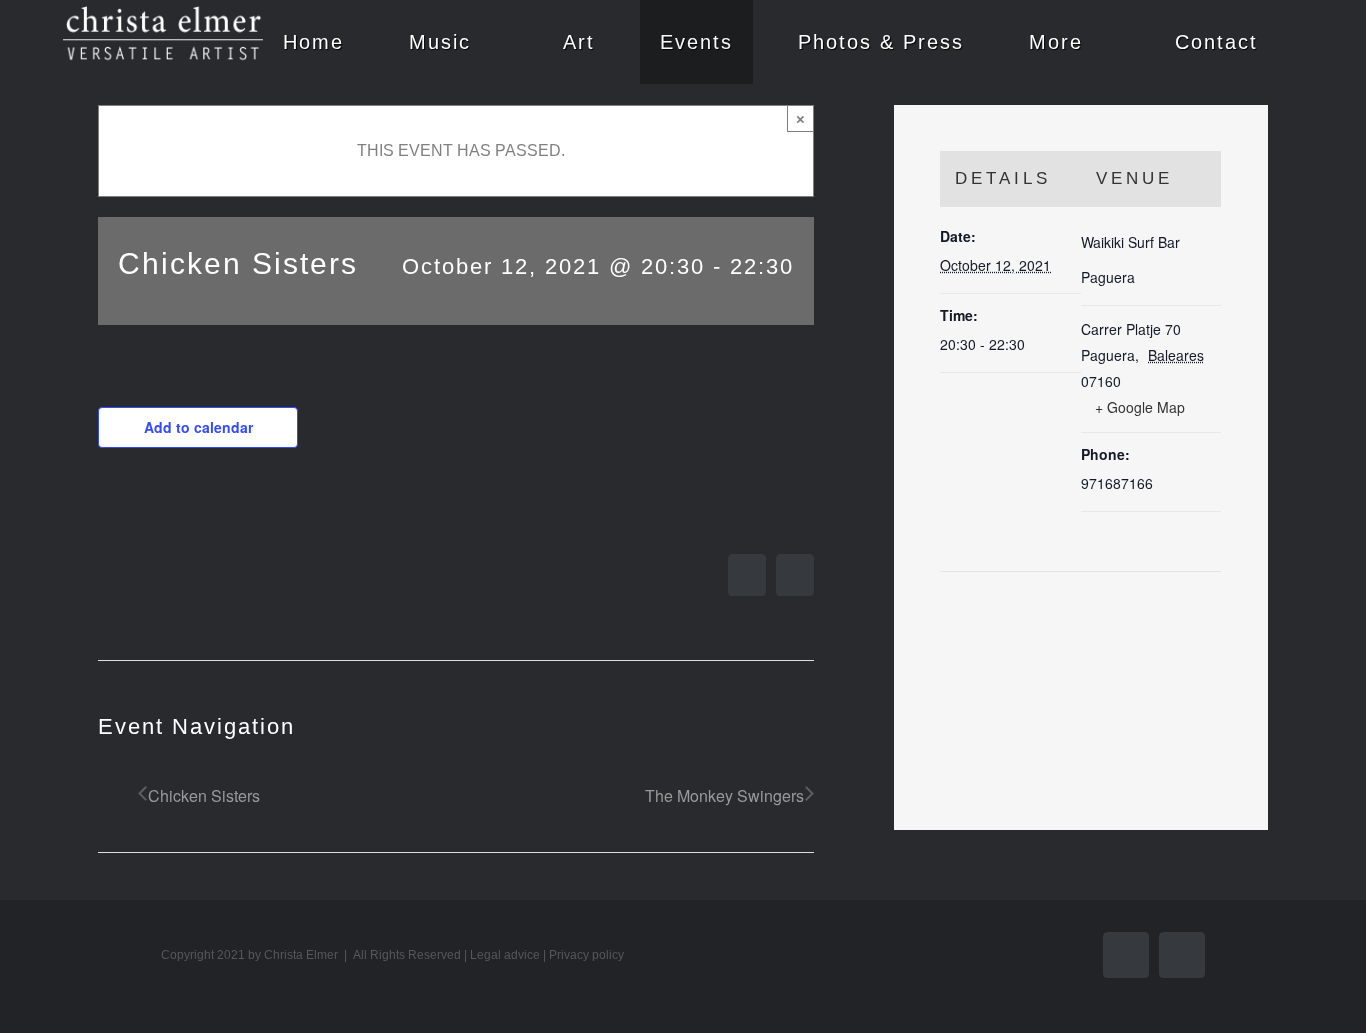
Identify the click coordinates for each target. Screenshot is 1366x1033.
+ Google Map (1140, 407)
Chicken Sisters (204, 795)
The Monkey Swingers (724, 795)
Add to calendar (198, 427)
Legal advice (505, 955)
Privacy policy (586, 955)
